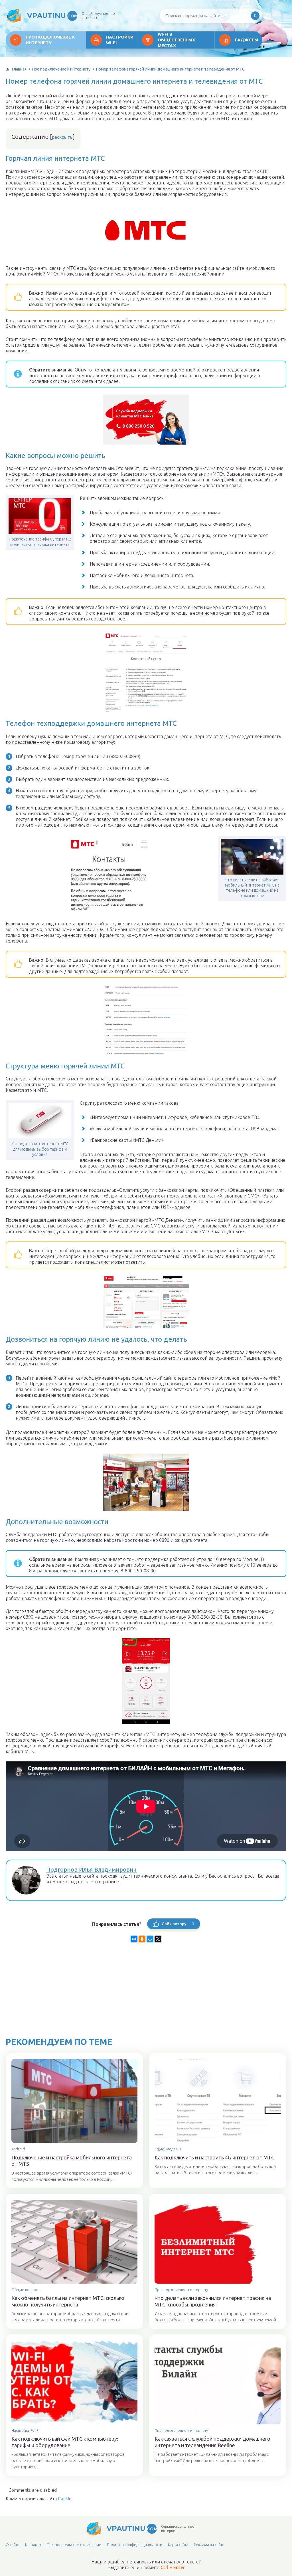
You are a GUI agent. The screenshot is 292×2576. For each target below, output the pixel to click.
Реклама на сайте (209, 2545)
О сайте (13, 2545)
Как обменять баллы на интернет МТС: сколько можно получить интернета (68, 2301)
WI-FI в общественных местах (176, 40)
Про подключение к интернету (50, 40)
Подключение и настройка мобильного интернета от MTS (72, 2161)
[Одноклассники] (142, 1939)
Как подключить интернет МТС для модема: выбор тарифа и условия (40, 1149)
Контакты (33, 2545)
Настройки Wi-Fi (120, 40)
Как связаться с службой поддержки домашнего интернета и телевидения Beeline (212, 2442)
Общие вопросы (26, 2290)
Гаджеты (247, 40)
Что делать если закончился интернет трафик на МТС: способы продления (213, 2301)
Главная (19, 69)
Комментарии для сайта (38, 2499)
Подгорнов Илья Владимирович (91, 1869)
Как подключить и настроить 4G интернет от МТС (214, 2157)
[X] (158, 1939)
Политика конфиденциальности (135, 2545)
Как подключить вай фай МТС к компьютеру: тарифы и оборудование (65, 2442)
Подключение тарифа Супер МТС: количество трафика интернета (40, 542)
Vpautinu (52, 16)
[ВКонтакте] (134, 1939)
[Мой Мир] (150, 1939)
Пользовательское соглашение (74, 2545)
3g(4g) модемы (168, 2149)
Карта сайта (178, 2545)
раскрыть (62, 137)
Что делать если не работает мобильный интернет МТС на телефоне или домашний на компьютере (252, 888)
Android (18, 2149)
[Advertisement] (146, 1997)
